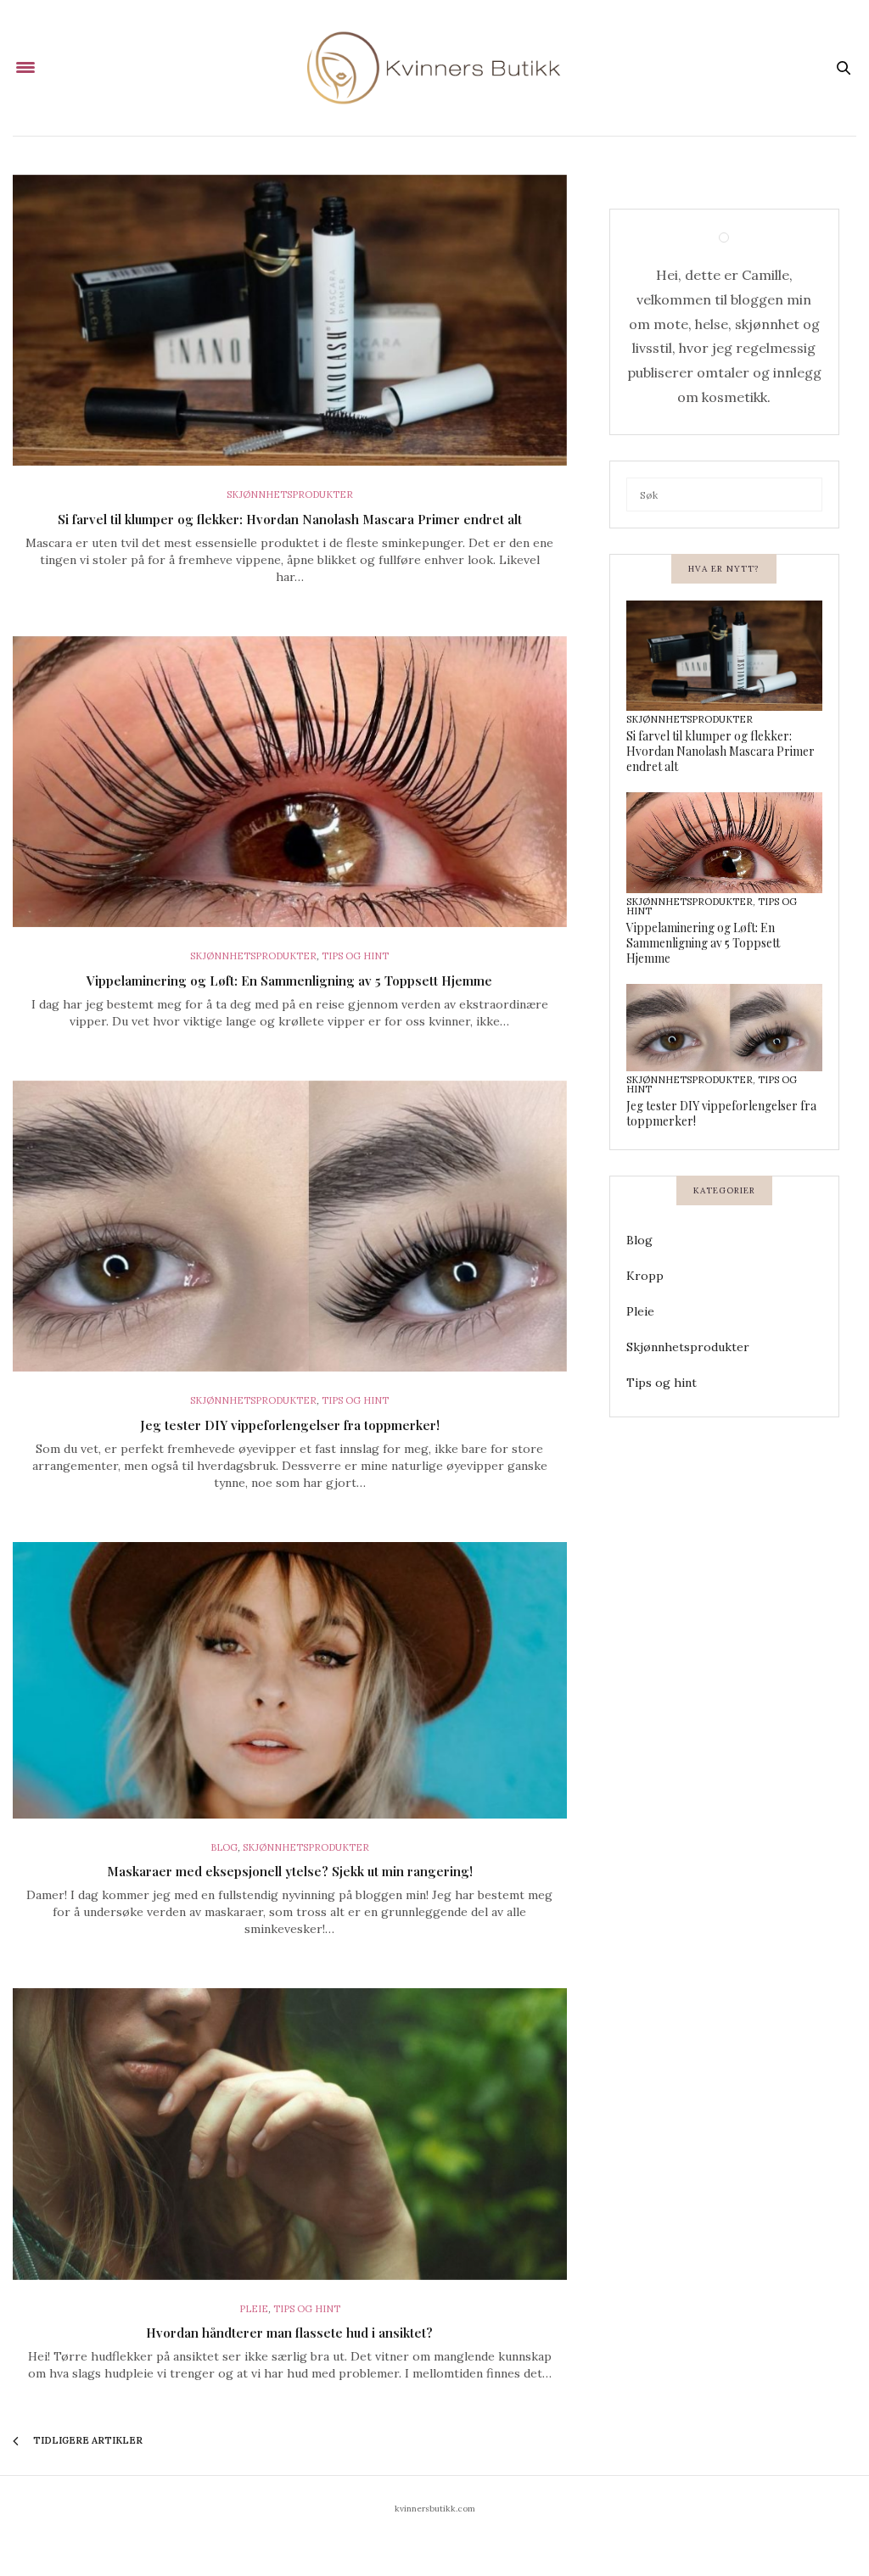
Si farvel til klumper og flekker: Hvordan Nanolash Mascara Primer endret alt (290, 519)
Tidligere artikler (87, 2440)
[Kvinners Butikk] (435, 68)
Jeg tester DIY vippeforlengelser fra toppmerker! (290, 1425)
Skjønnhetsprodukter (290, 495)
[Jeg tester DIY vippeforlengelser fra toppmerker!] (290, 1227)
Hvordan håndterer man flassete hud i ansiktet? (289, 2333)
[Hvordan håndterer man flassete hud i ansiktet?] (290, 2134)
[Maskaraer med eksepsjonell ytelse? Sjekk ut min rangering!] (290, 1680)
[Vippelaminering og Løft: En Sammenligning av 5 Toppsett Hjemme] (290, 782)
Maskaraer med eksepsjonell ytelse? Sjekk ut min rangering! (290, 1871)
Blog (224, 1847)
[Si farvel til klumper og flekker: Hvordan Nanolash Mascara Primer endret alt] (290, 321)
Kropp (645, 1276)
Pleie (254, 2309)
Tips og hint (355, 956)
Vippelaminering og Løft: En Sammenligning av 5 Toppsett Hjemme (289, 981)
